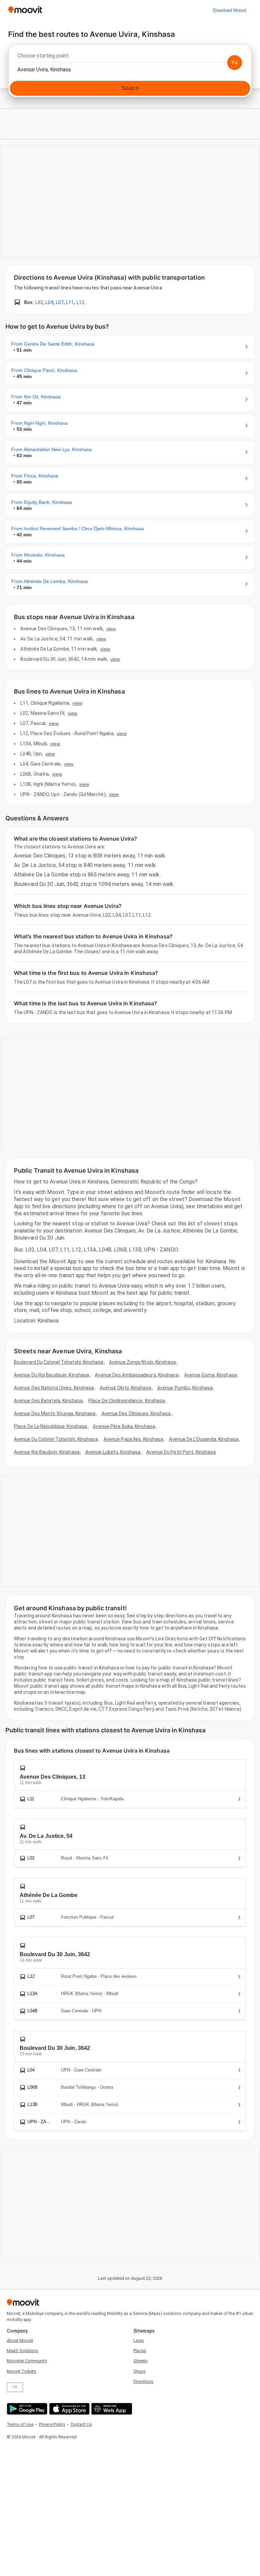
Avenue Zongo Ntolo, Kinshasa (142, 1362)
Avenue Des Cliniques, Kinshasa (136, 1413)
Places (140, 2351)
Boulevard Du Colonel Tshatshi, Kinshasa (59, 1362)
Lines (139, 2340)
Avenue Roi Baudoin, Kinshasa (47, 1452)
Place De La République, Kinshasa (50, 1426)
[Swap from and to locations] (235, 63)
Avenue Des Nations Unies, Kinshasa (54, 1388)
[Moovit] (25, 10)
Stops (139, 2371)
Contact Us (81, 2424)
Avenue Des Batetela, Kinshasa (48, 1401)
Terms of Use (20, 2424)
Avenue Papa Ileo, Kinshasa (134, 1439)
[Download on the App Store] (69, 2409)
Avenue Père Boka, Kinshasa (124, 1426)
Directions (143, 2381)
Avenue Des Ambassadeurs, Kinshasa (136, 1375)
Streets (140, 2361)
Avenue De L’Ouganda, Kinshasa (204, 1439)
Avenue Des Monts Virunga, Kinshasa (55, 1413)
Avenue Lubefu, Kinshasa (113, 1452)
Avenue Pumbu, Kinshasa (185, 1388)
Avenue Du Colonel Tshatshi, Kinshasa (56, 1439)
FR (15, 2387)
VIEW (111, 629)
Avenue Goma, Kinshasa (211, 1375)
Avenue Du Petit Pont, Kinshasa (181, 1452)
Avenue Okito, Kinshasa (126, 1388)
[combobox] (130, 57)
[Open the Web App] (111, 2409)
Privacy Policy (52, 2424)
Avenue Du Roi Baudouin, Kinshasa (51, 1375)
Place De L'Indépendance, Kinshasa (127, 1401)
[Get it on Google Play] (26, 2409)
